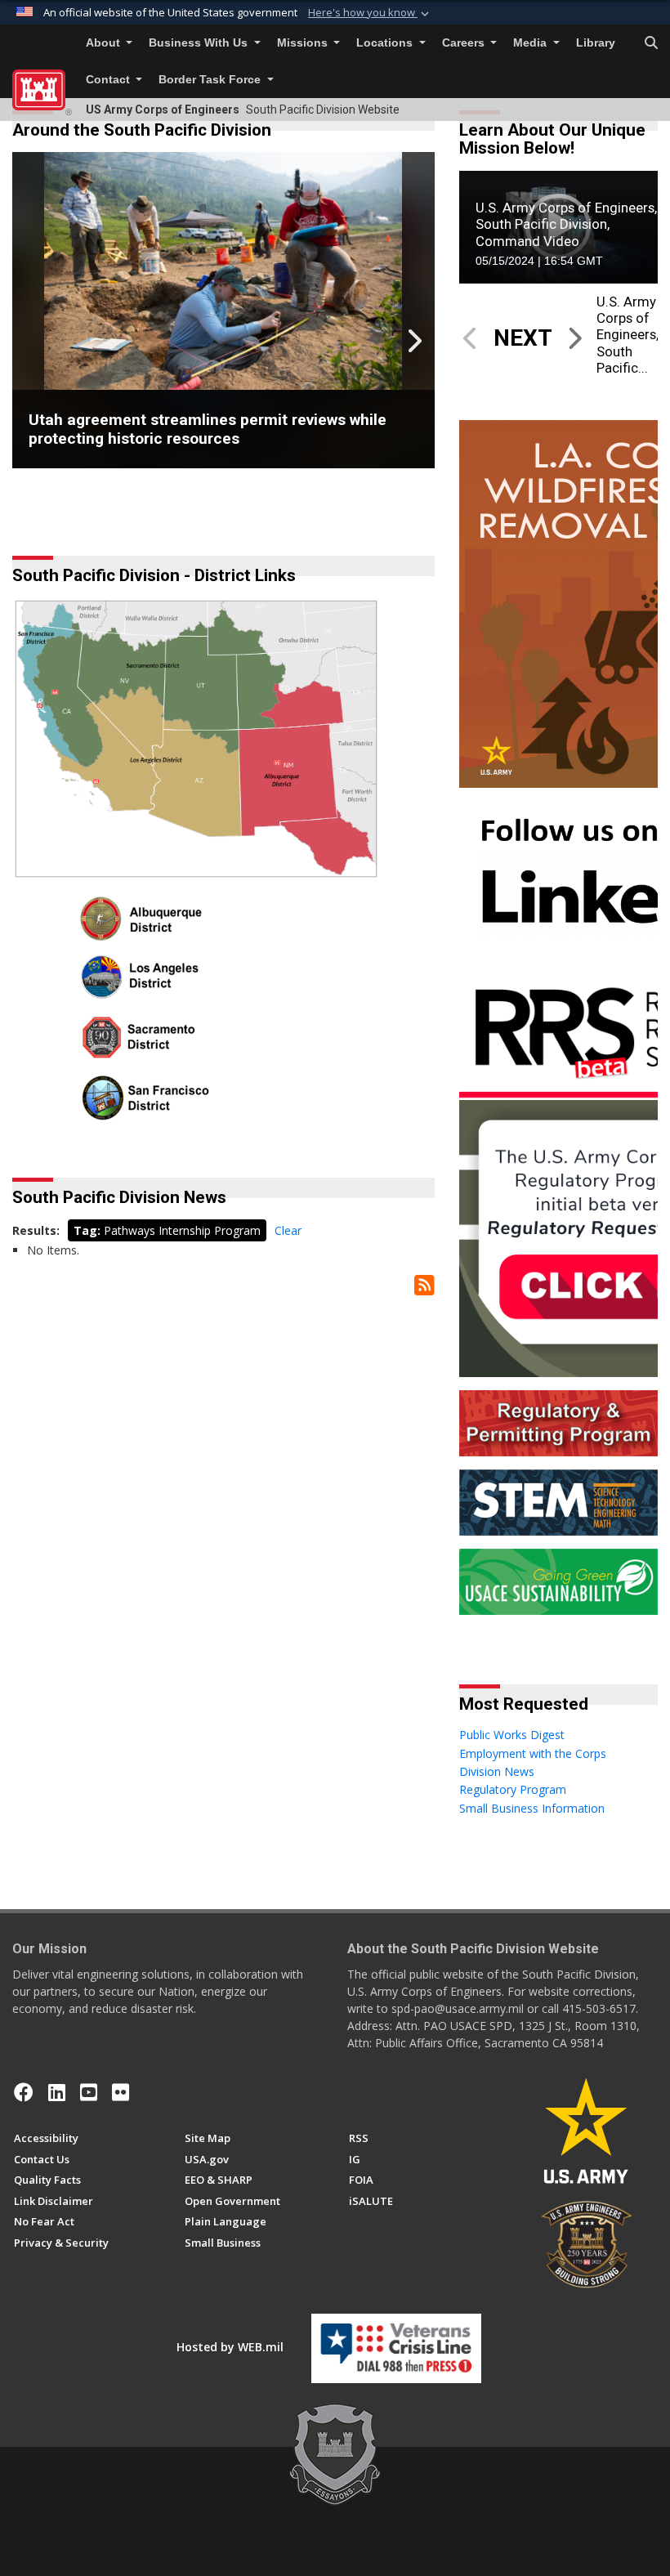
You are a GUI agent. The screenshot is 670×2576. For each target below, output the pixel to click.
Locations (386, 43)
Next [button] (413, 341)
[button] (370, 13)
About (105, 43)
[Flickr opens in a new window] (121, 2092)
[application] (558, 227)
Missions (304, 43)
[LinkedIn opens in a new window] (57, 2092)
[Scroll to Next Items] (574, 338)
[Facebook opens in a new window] (24, 2092)
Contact (109, 80)
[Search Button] (651, 43)
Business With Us (200, 43)
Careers (465, 43)
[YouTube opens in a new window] (89, 2092)
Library (596, 43)
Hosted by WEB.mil (230, 2347)
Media (532, 43)
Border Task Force (211, 80)
